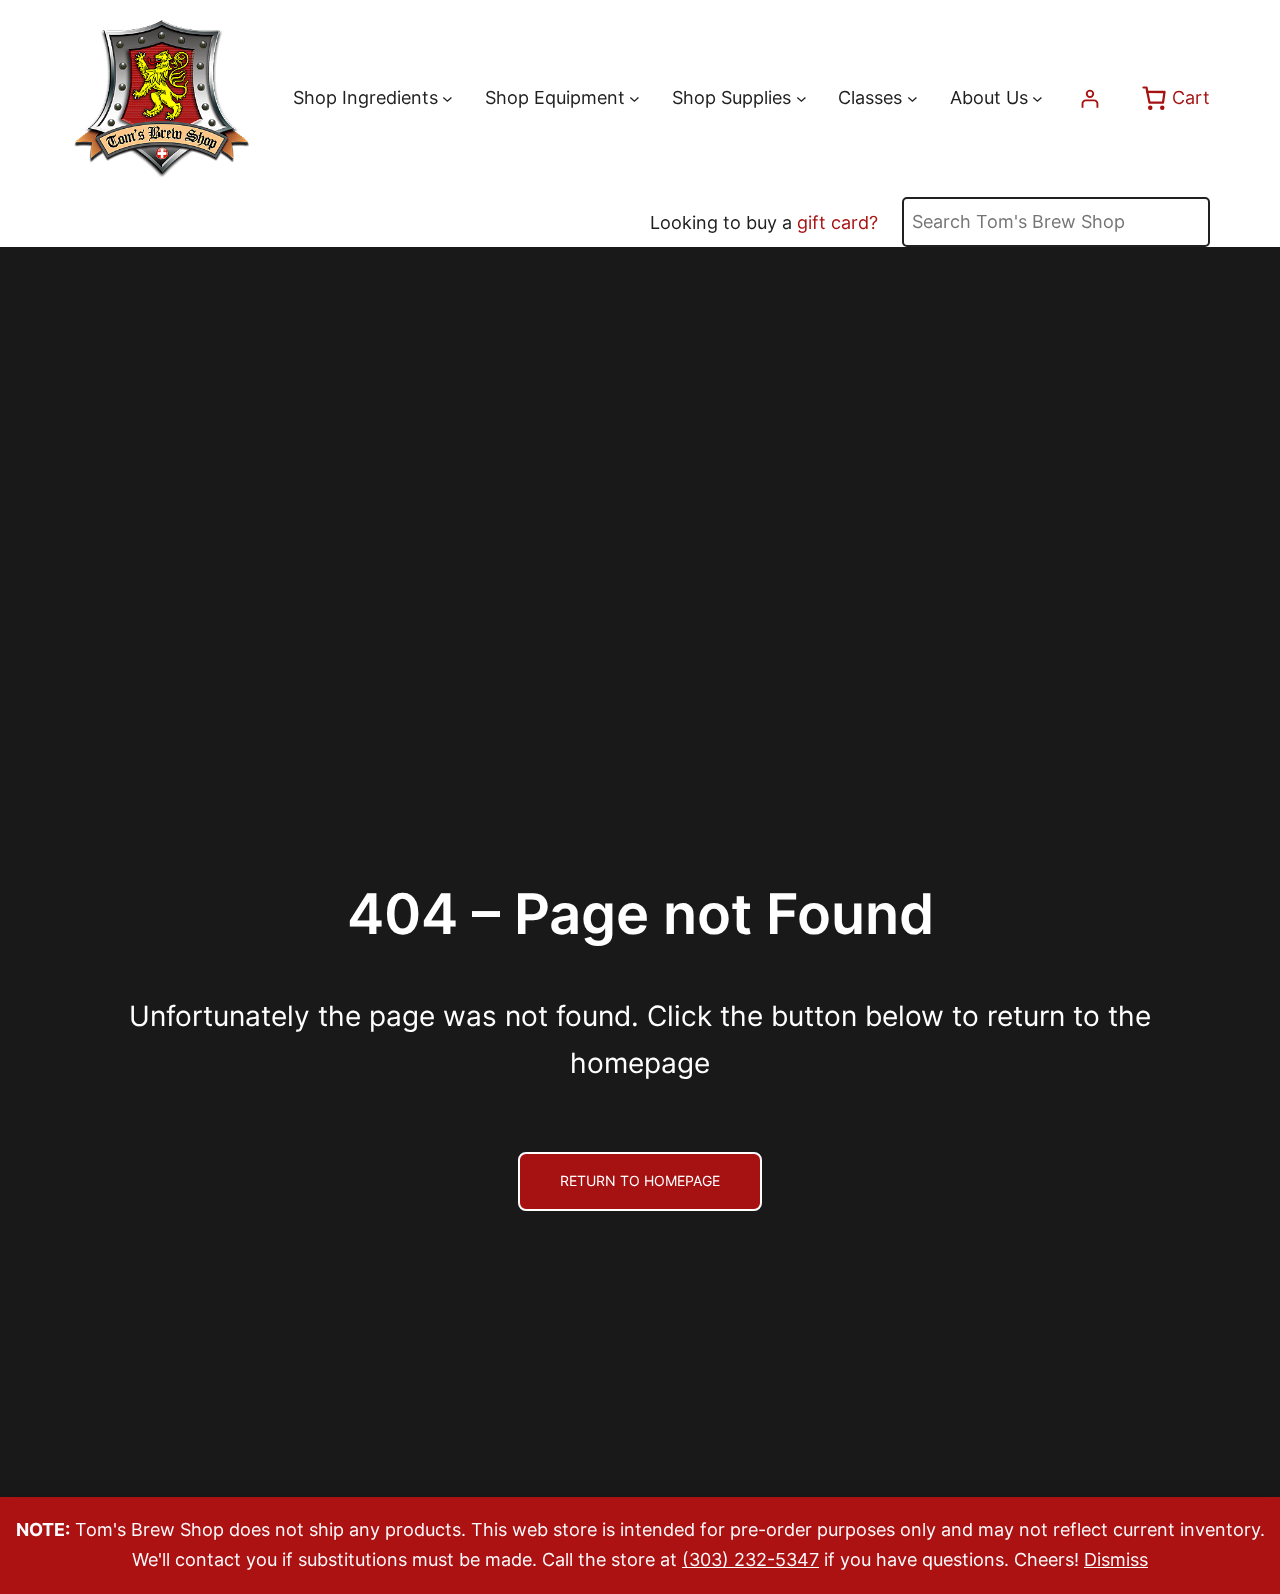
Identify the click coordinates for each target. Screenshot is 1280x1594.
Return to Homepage (640, 1181)
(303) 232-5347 (750, 1559)
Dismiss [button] (1116, 1559)
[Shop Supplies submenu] (801, 98)
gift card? (837, 222)
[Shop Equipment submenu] (634, 98)
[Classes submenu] (912, 98)
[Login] (1089, 98)
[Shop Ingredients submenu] (447, 98)
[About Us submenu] (1037, 98)
